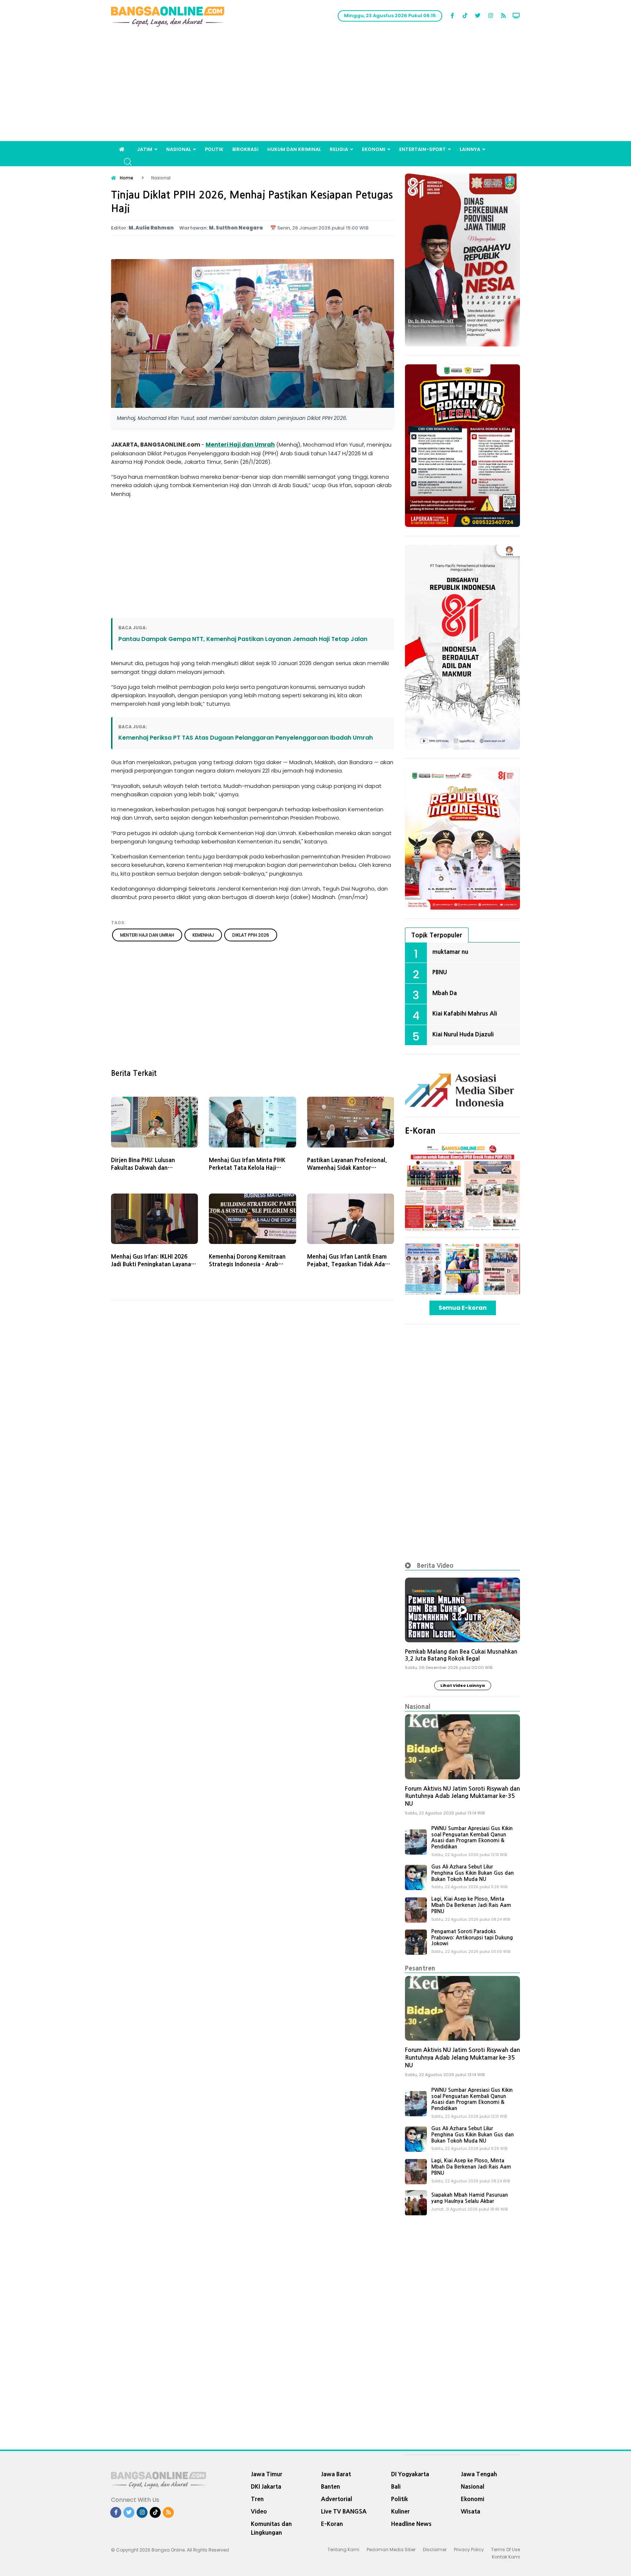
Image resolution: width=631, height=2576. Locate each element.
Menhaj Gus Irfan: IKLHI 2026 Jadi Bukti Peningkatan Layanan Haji (153, 1264)
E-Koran (420, 1131)
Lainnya (470, 149)
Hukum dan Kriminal (294, 149)
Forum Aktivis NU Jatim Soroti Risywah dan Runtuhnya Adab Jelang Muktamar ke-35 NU (462, 1796)
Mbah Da (445, 993)
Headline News (411, 2524)
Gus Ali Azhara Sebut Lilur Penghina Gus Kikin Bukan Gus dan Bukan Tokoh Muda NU (473, 1873)
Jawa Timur (267, 2474)
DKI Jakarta (266, 2486)
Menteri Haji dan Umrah (240, 445)
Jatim (145, 149)
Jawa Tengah (479, 2474)
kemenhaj (203, 935)
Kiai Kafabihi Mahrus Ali (465, 1013)
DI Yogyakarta (410, 2474)
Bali (396, 2486)
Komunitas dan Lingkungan (271, 2528)
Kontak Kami (506, 2557)
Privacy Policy (469, 2550)
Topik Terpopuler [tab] (437, 935)
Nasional (179, 149)
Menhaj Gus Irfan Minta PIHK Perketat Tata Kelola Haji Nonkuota (247, 1168)
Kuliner (400, 2511)
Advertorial (336, 2499)
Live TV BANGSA (344, 2511)
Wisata (471, 2511)
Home (127, 178)
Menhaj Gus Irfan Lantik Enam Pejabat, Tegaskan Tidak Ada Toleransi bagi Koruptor (347, 1264)
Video (259, 2511)
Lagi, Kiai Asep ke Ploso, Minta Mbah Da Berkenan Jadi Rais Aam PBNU (471, 1905)
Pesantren (420, 1968)
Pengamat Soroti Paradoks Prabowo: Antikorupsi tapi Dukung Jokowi (472, 1938)
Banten (330, 2486)
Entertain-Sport (422, 149)
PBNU (440, 972)
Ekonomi (374, 149)
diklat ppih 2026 (251, 935)
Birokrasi (245, 149)
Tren (257, 2499)
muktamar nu (450, 952)
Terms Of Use (506, 2550)
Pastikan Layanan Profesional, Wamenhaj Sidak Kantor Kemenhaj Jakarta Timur (347, 1168)
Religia (339, 149)
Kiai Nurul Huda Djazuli (463, 1034)
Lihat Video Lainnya (463, 1685)
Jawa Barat (336, 2474)
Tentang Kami (343, 2550)
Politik (214, 149)
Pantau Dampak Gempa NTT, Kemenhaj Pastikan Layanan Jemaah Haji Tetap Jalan (243, 639)
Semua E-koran (463, 1308)
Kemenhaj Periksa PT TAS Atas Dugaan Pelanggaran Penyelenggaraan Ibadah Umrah (246, 738)
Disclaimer (435, 2550)
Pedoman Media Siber (391, 2550)
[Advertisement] (315, 86)
